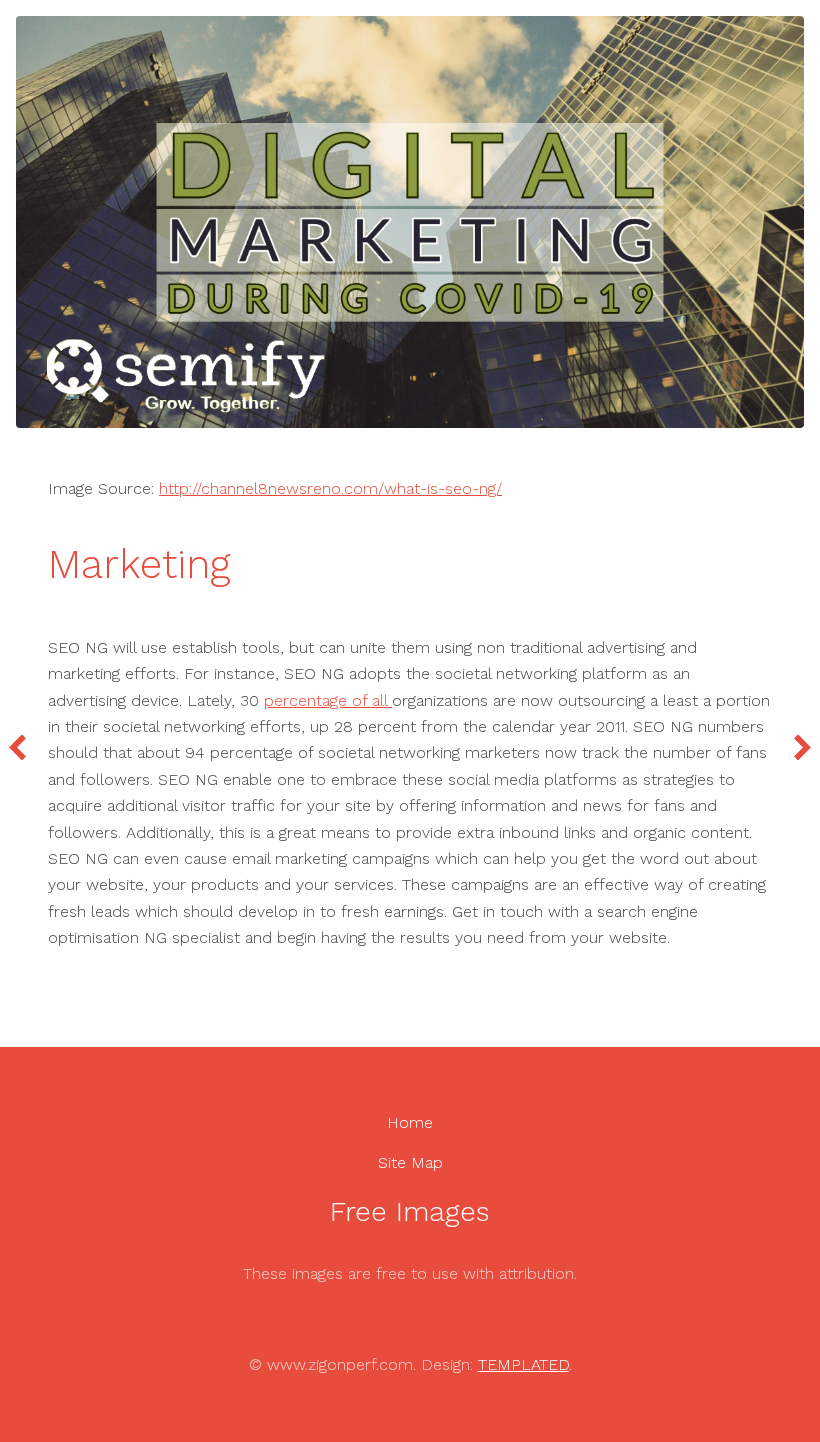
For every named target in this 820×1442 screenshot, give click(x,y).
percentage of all (328, 700)
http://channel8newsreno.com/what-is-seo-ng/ (330, 488)
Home (410, 1122)
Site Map (410, 1162)
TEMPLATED (523, 1364)
